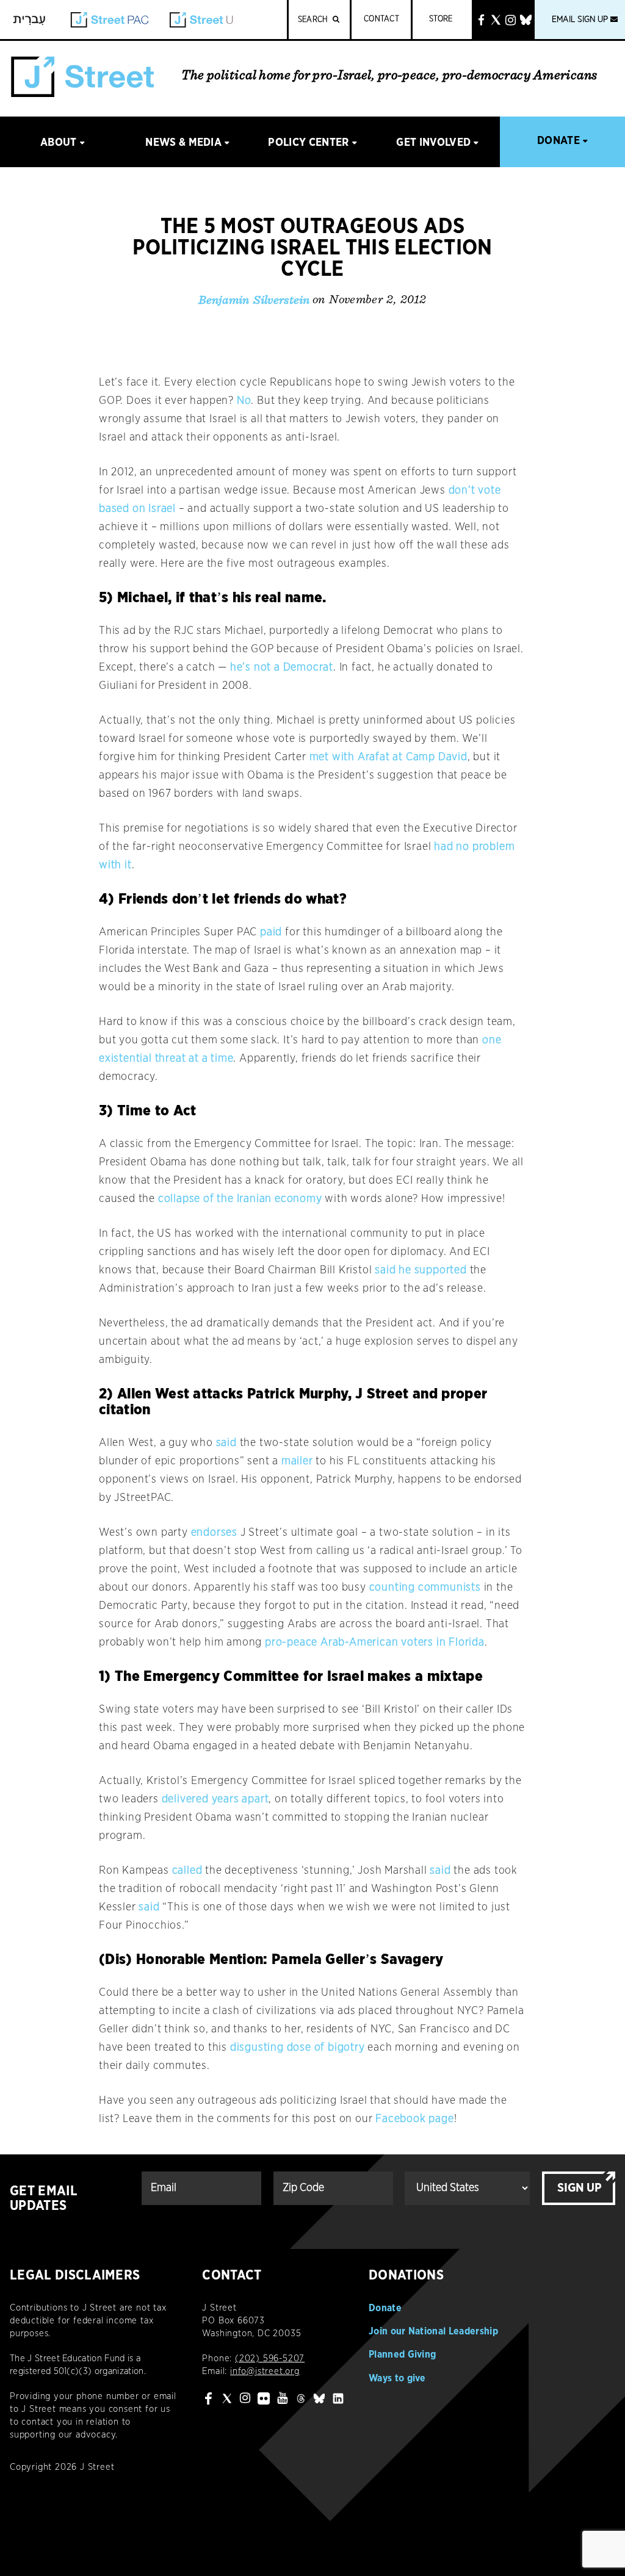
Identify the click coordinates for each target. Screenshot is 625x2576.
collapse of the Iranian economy (240, 1199)
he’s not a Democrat (282, 667)
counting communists (425, 1588)
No (244, 401)
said (226, 1443)
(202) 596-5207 (270, 2358)
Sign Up (580, 2188)
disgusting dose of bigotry (298, 2048)
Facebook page (414, 2119)
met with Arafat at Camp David (388, 757)
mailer (297, 1461)
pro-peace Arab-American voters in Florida (375, 1642)
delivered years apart (215, 1799)
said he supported (421, 1270)
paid (271, 932)
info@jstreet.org (265, 2371)
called (187, 1871)
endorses (214, 1533)
